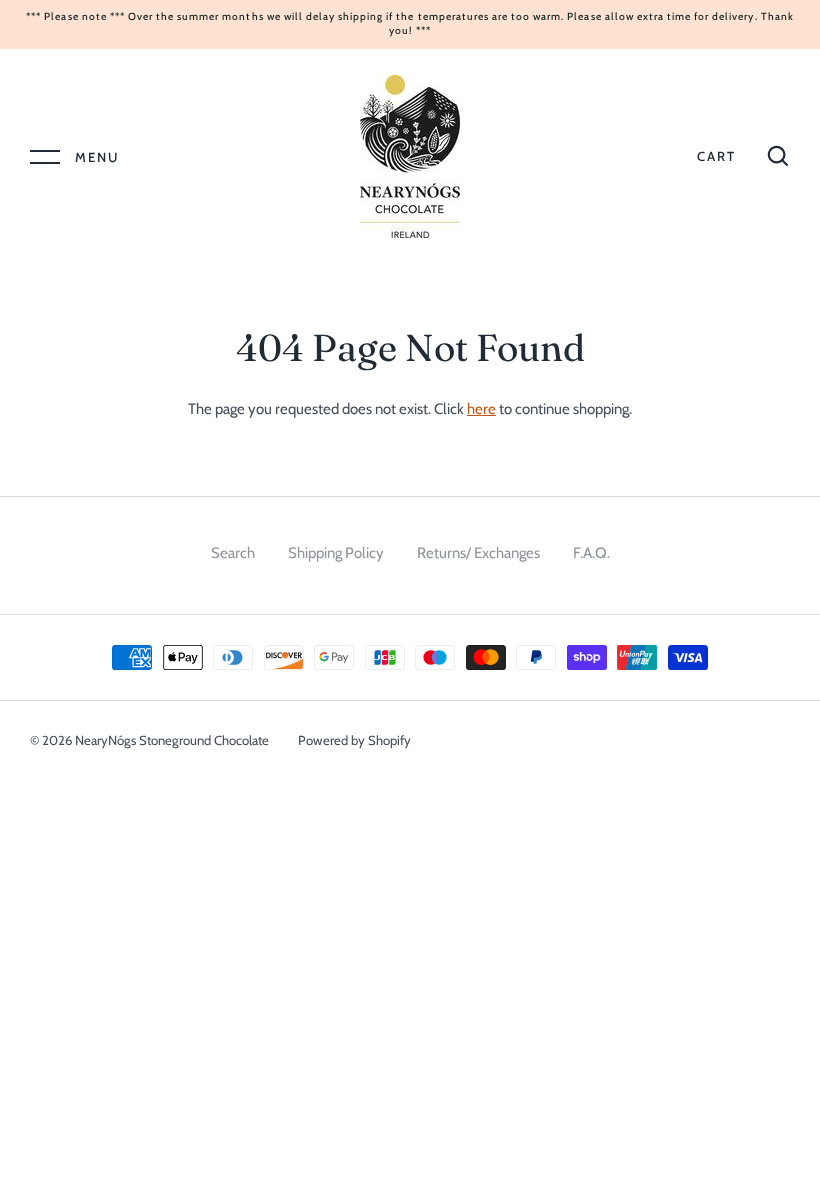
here (481, 409)
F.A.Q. (591, 553)
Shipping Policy (336, 553)
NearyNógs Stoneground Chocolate (172, 740)
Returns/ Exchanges (478, 553)
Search (233, 553)
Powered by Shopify (354, 740)
